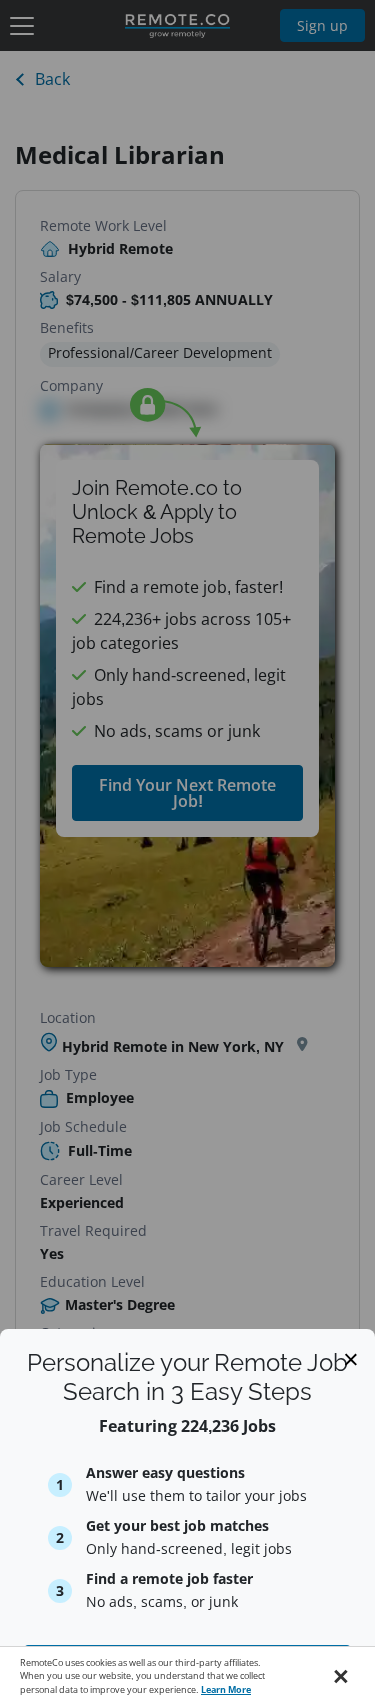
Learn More (226, 1689)
